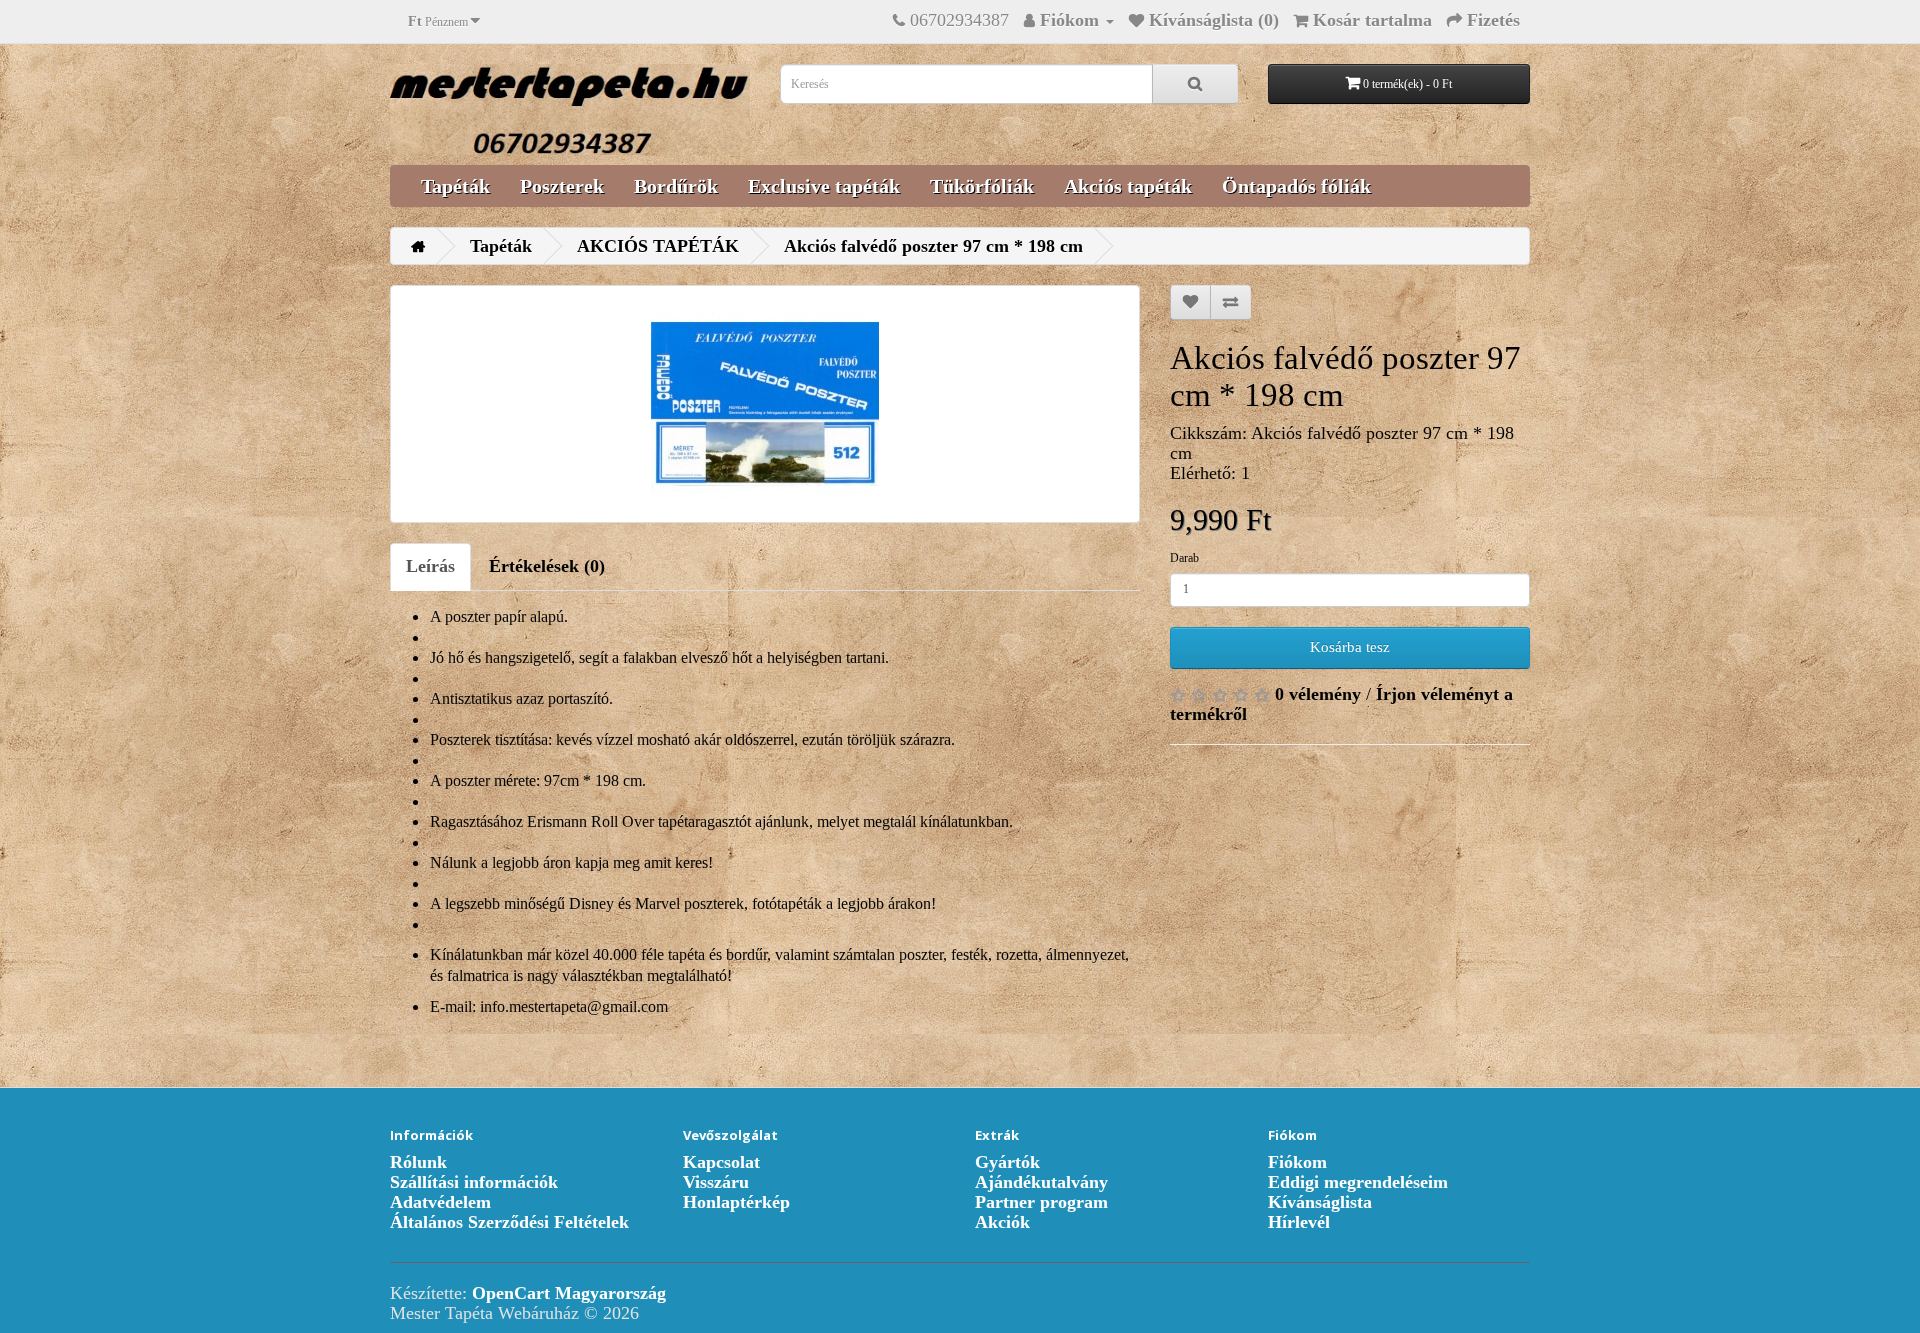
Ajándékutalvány (1041, 1182)
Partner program (1041, 1202)
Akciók (1002, 1222)
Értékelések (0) (547, 566)
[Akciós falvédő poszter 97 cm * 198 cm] (765, 404)
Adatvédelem (440, 1202)
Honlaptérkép (736, 1202)
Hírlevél (1299, 1222)
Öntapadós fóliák (1296, 186)
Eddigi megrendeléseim (1358, 1182)
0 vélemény (1318, 694)
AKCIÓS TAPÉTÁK (658, 246)
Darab (1184, 558)
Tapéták (455, 186)
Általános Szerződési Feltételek (509, 1222)
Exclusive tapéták (824, 186)
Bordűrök (676, 186)
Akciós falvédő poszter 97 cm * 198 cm (933, 246)
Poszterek (562, 186)
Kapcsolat (721, 1162)
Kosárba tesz (1350, 647)
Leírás (430, 566)
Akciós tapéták (1128, 186)
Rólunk (418, 1162)
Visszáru (716, 1182)
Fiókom (1297, 1162)
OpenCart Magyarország (569, 1293)
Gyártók (1007, 1162)
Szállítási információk (474, 1182)
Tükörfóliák (982, 186)
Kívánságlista (1320, 1202)
